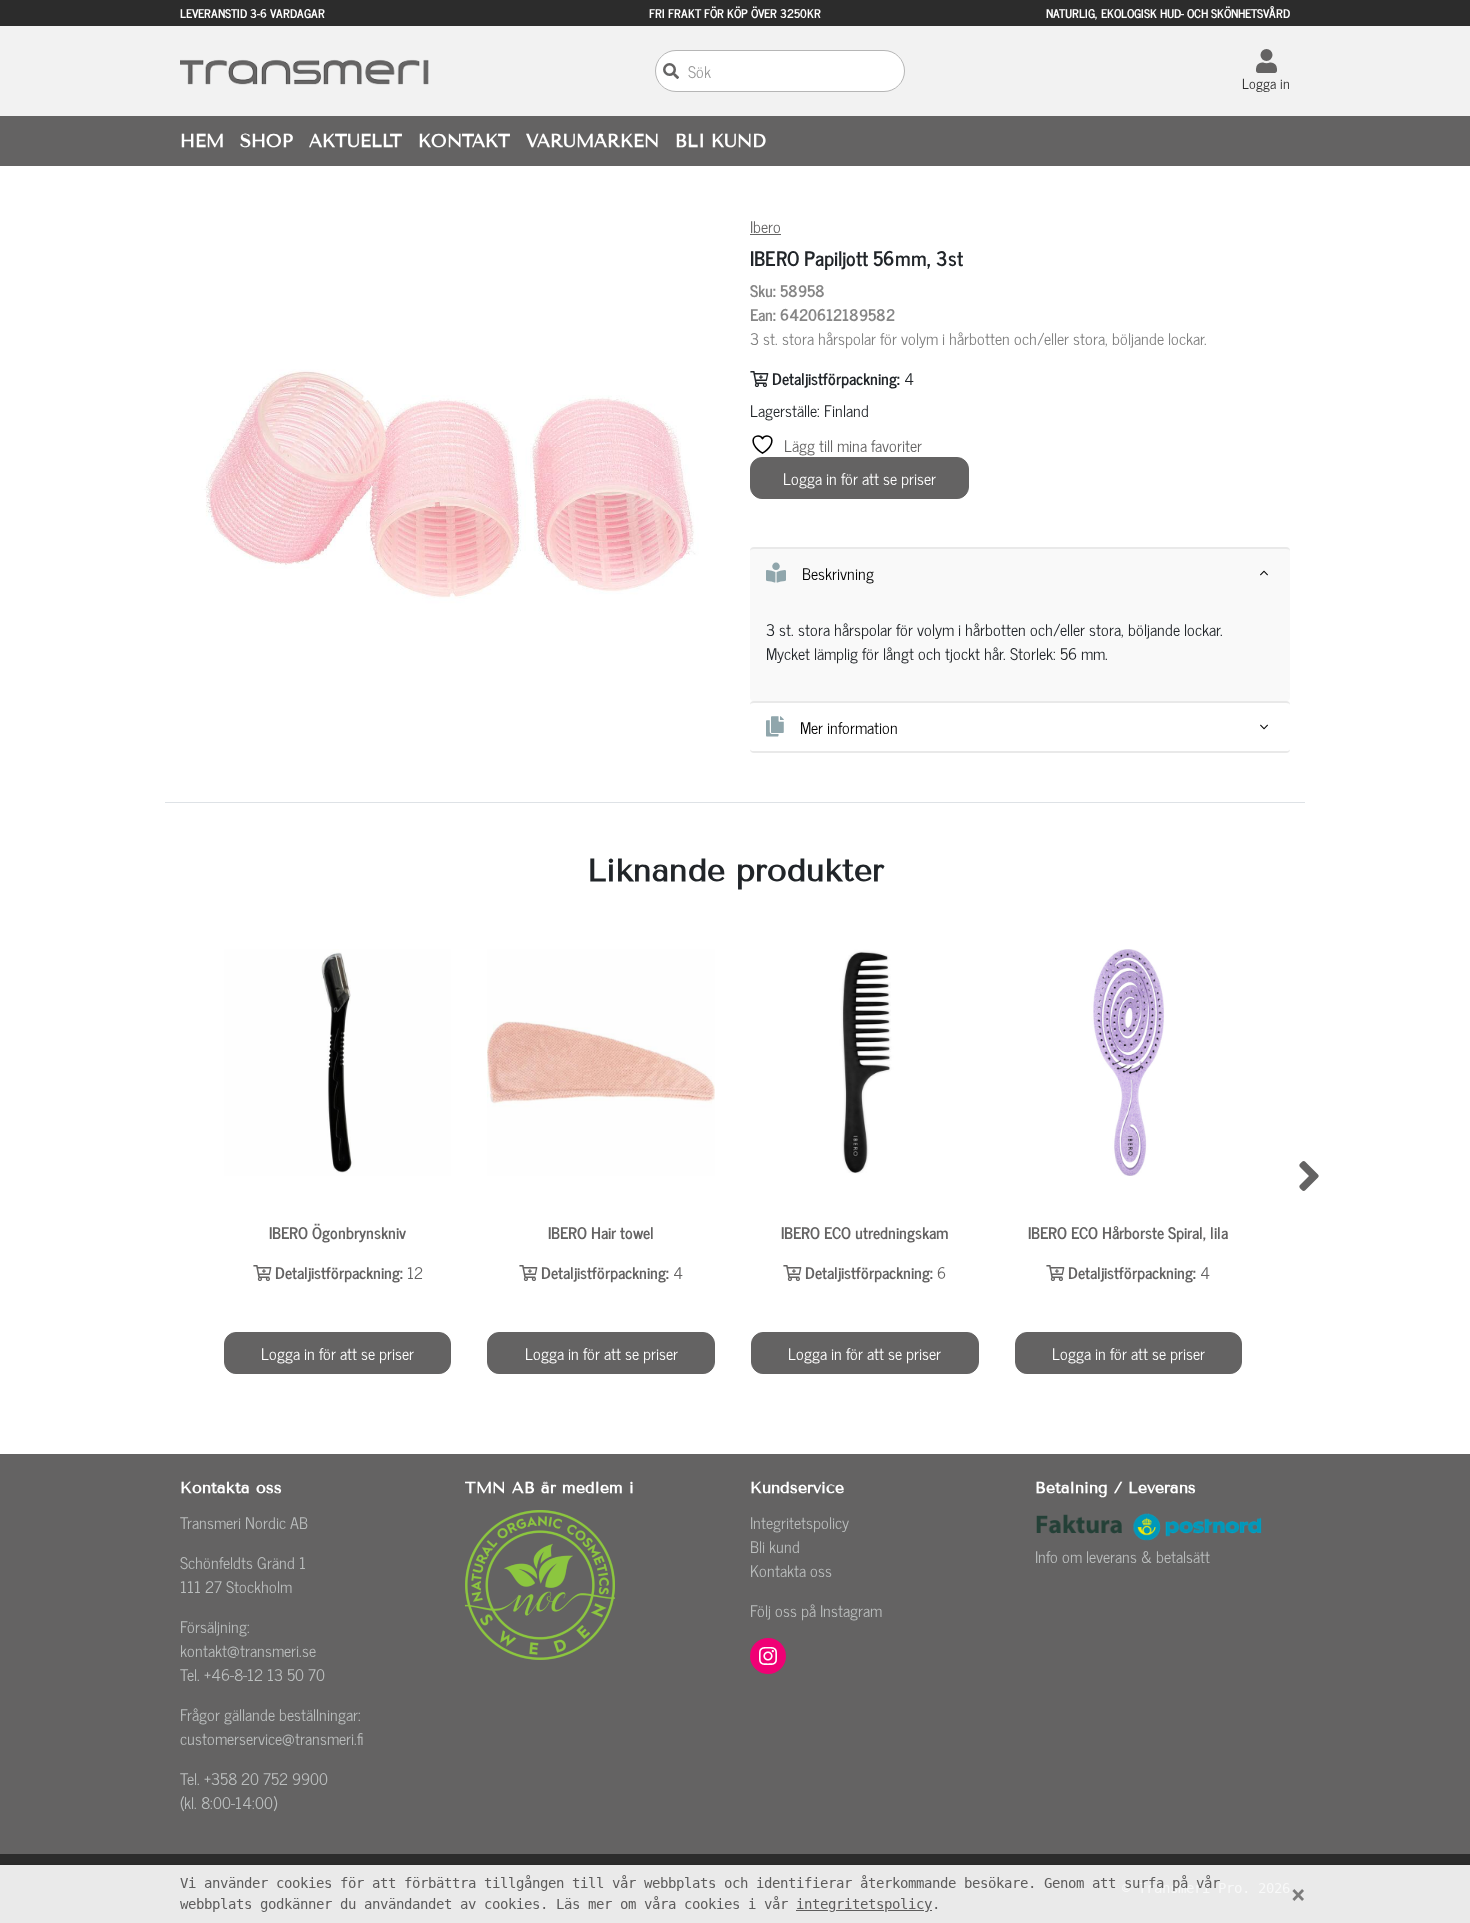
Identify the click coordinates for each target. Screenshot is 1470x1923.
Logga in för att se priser (859, 478)
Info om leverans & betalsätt (1122, 1556)
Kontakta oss (791, 1570)
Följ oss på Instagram (816, 1610)
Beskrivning (838, 573)
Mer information (849, 727)
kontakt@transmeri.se (248, 1650)
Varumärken (592, 141)
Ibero (765, 226)
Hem (202, 141)
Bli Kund (720, 141)
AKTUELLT (355, 141)
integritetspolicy (864, 1904)
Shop (266, 141)
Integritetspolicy (799, 1522)
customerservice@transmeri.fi (272, 1738)
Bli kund (775, 1546)
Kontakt (464, 141)
